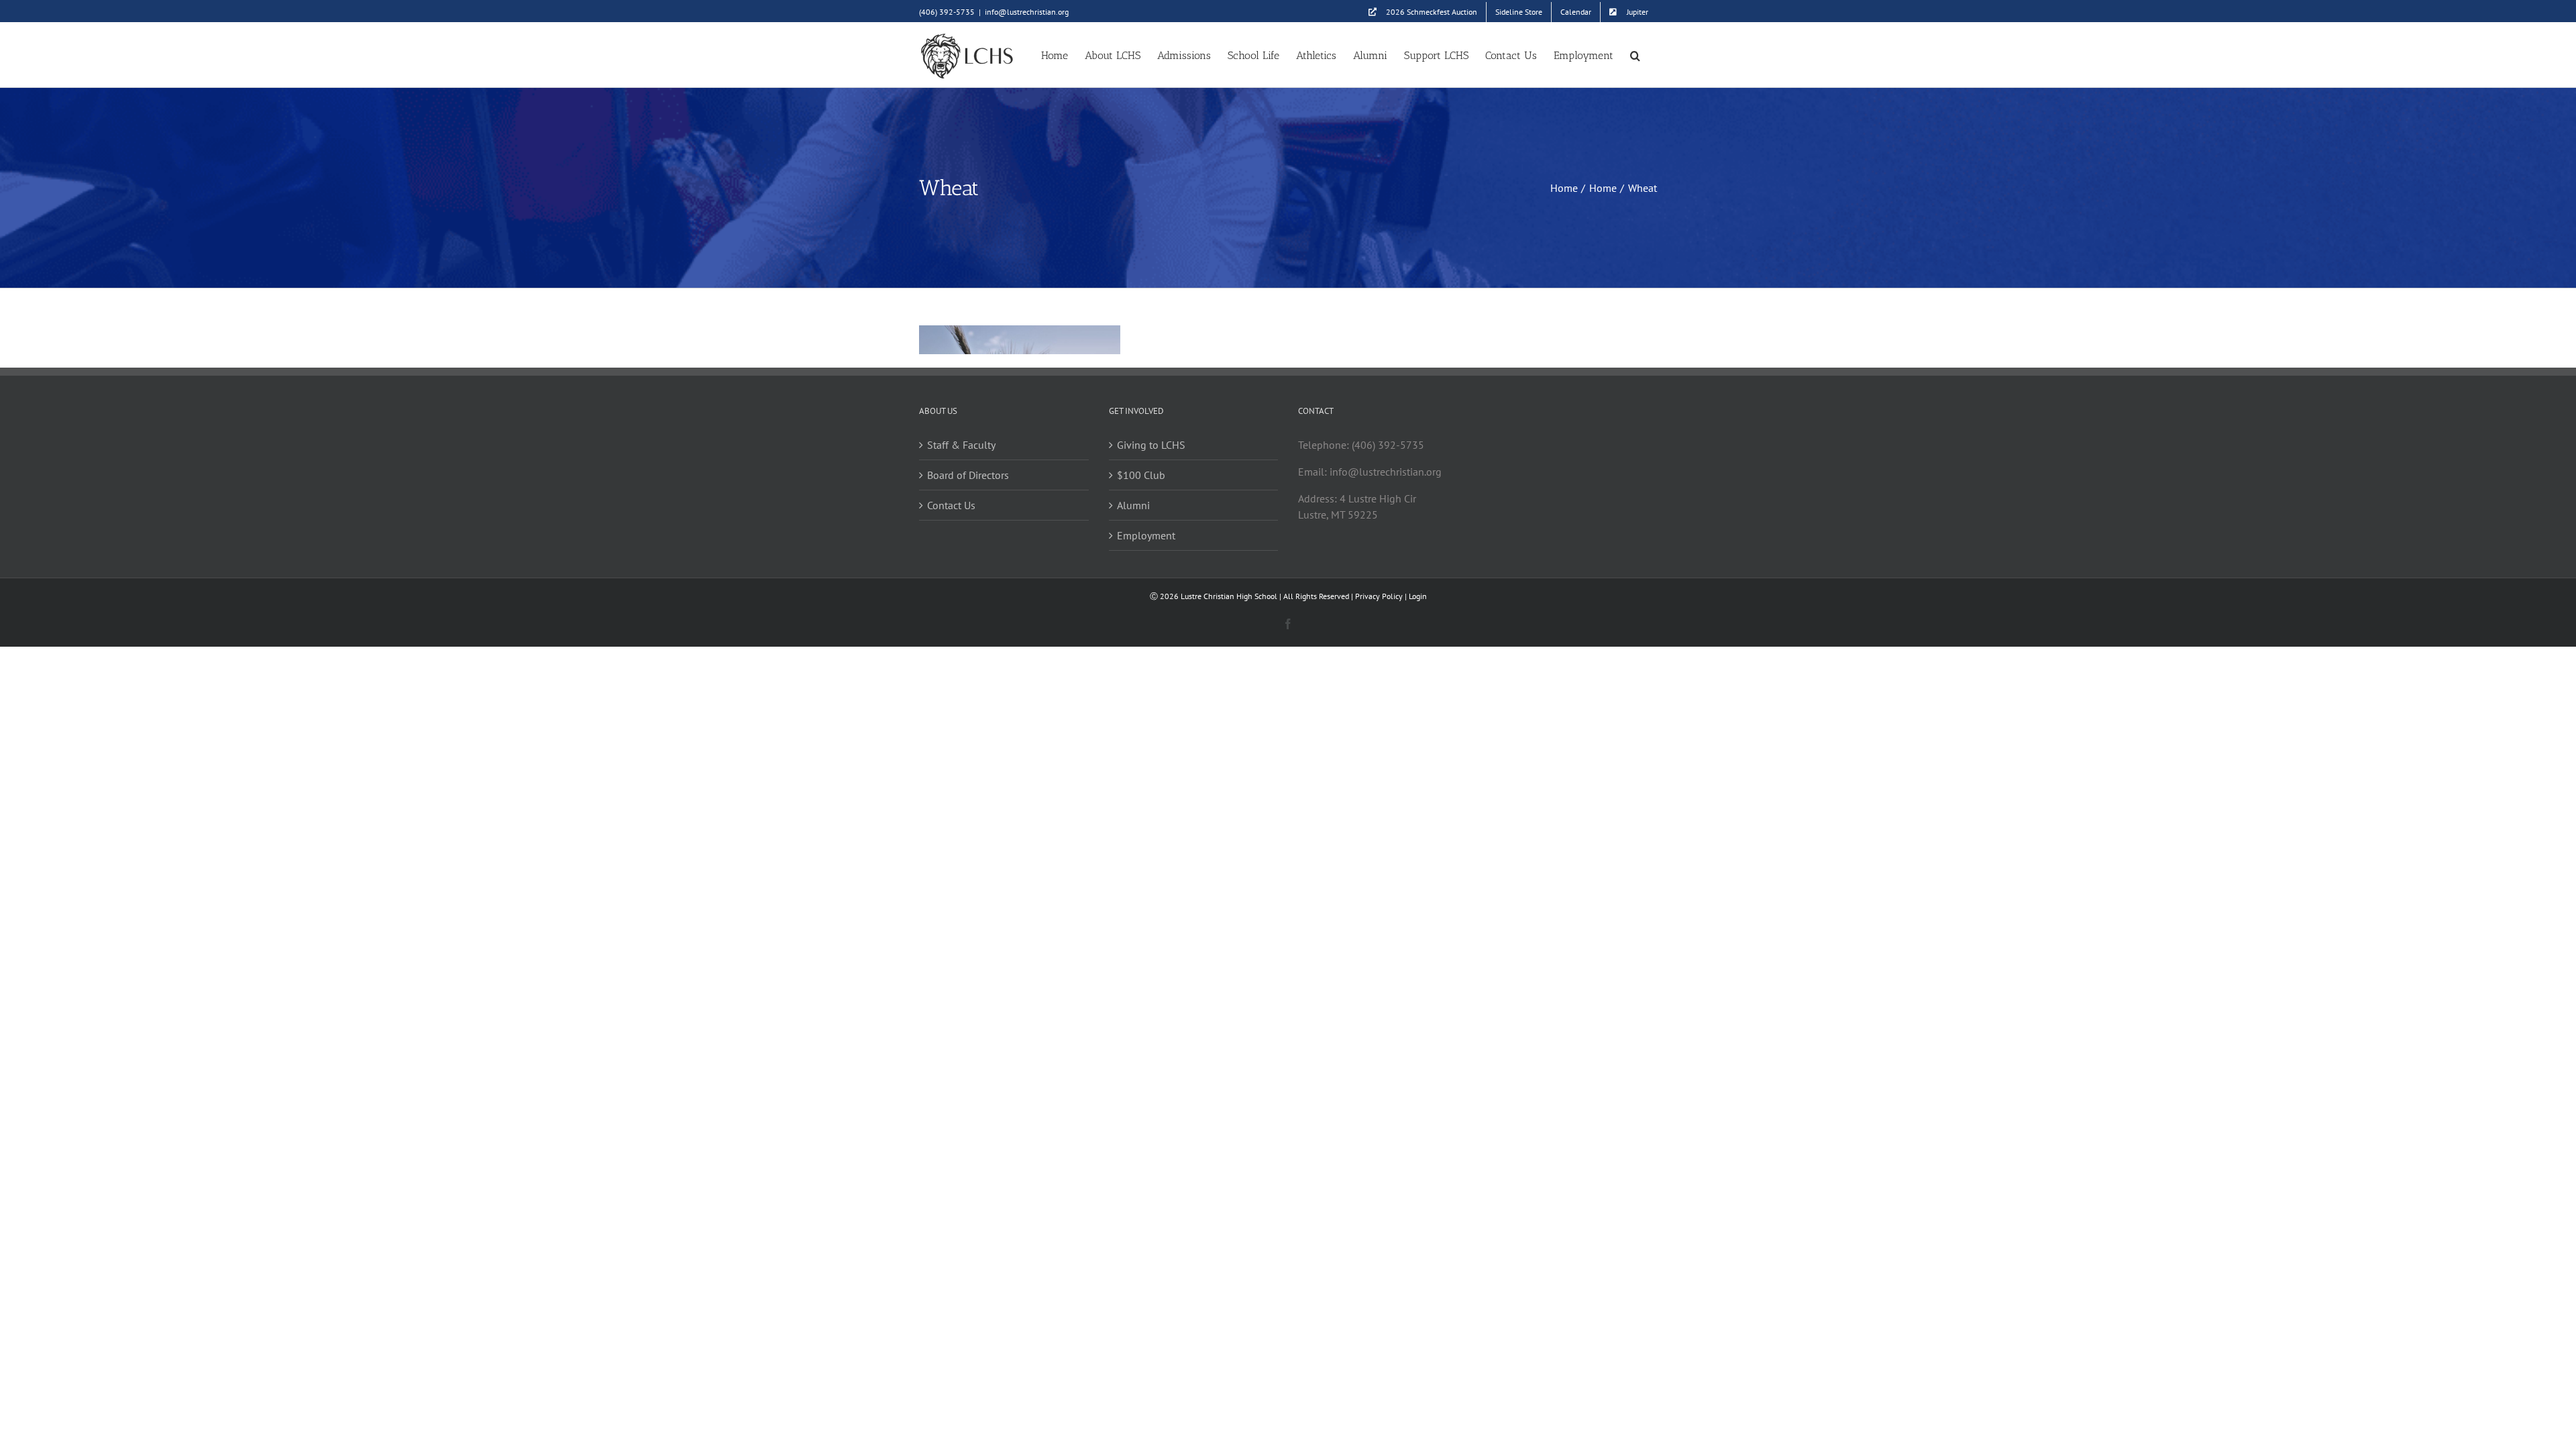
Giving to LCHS (1151, 445)
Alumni (1133, 505)
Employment (1146, 535)
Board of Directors (968, 475)
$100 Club (1141, 475)
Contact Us (951, 505)
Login (1418, 596)
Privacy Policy (1379, 596)
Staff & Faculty (961, 445)
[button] (1635, 55)
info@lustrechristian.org (1027, 12)
